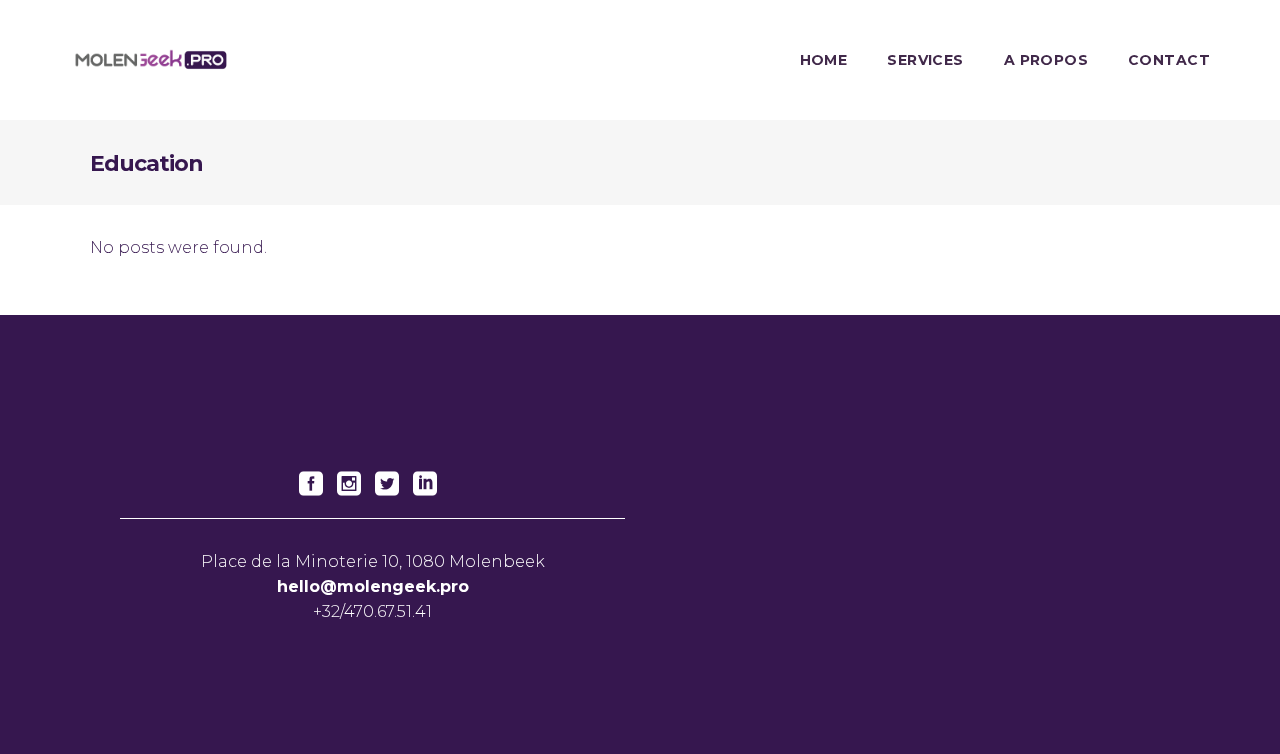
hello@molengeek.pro (373, 586)
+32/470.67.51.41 (372, 611)
